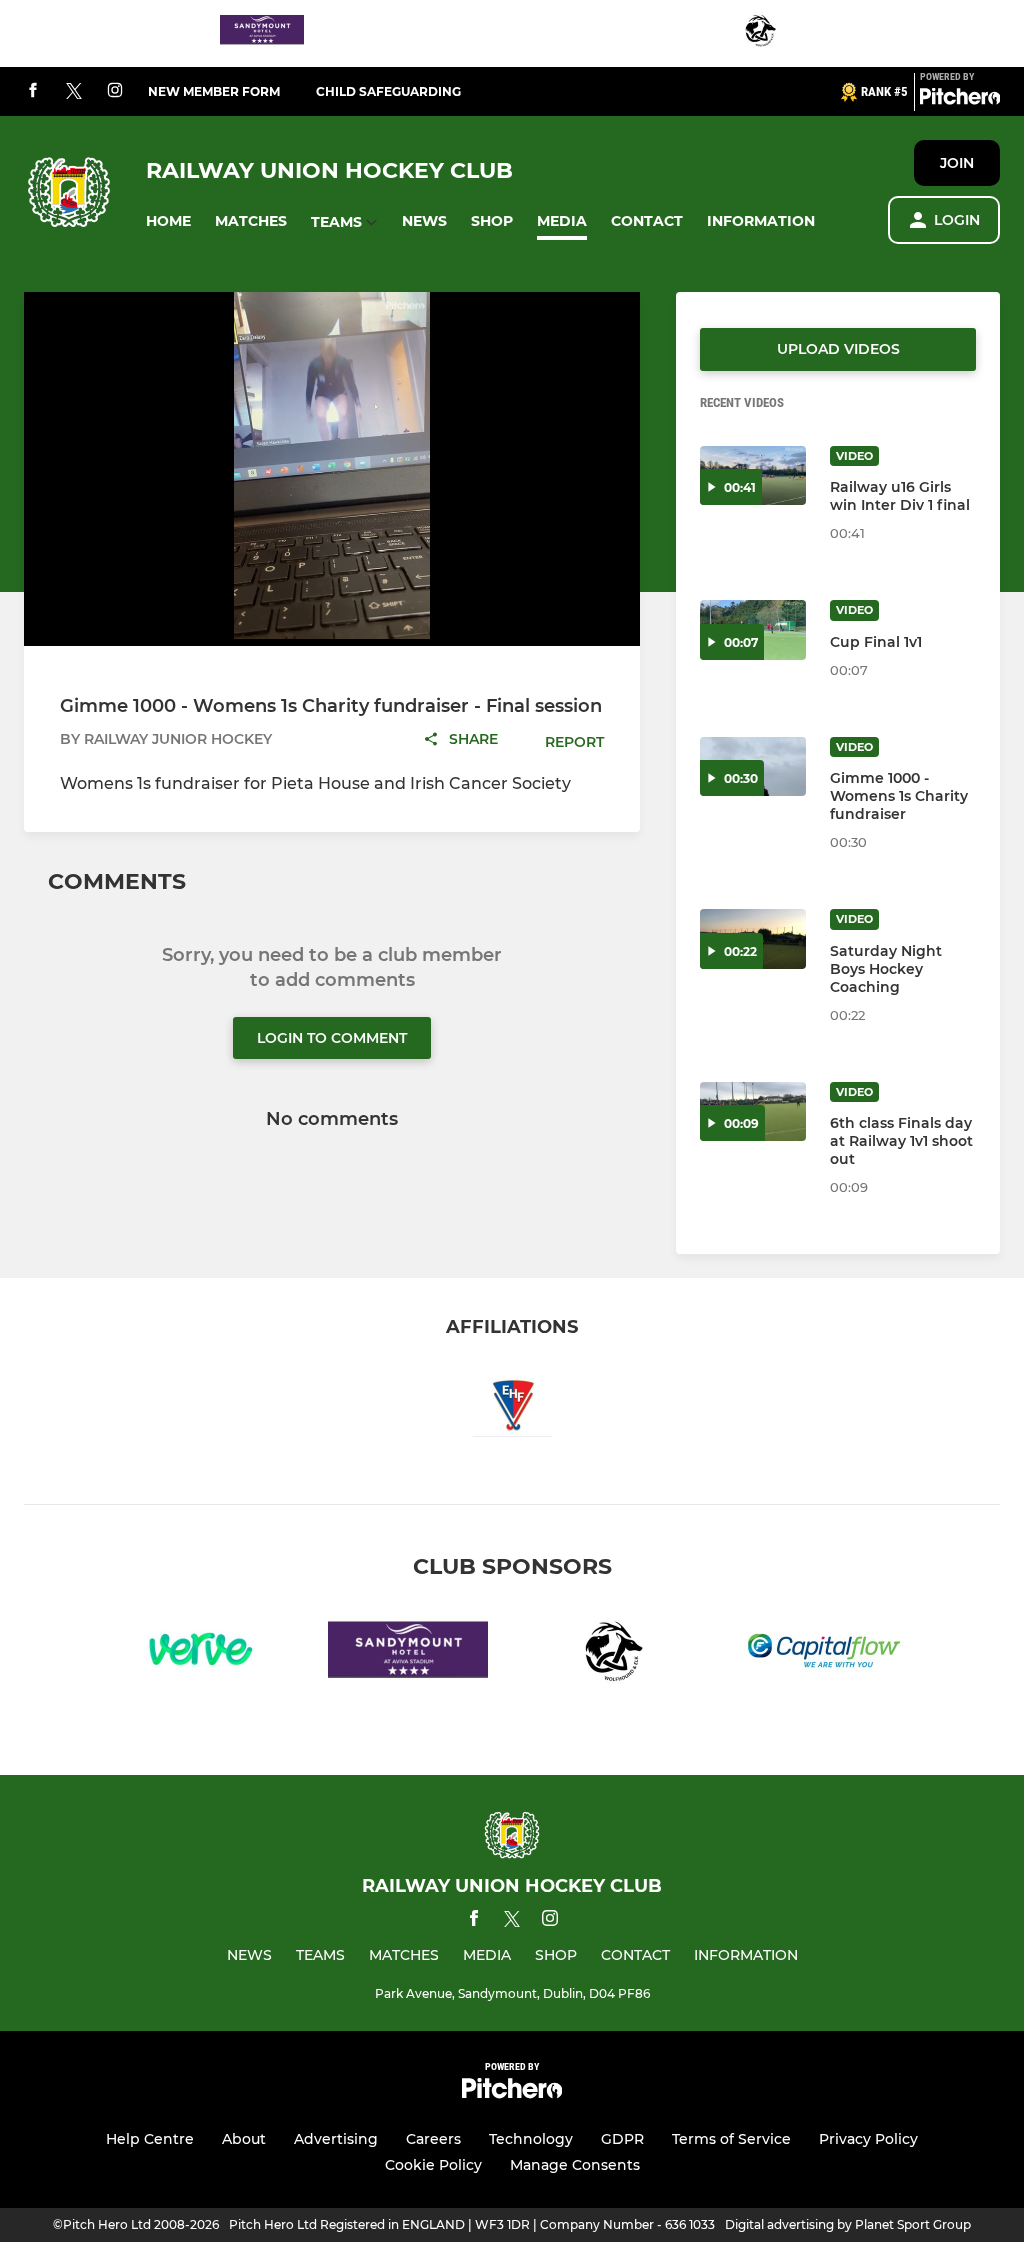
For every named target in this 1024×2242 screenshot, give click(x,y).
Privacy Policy (868, 2139)
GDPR (622, 2139)
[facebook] (33, 91)
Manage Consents (575, 2165)
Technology (531, 2139)
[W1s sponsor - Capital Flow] (824, 1653)
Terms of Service (731, 2139)
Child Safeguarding (388, 91)
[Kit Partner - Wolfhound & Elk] (762, 33)
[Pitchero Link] (960, 100)
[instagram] (115, 91)
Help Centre (150, 2139)
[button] (168, 221)
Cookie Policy (433, 2165)
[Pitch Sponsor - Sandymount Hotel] (262, 33)
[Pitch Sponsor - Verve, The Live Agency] (200, 1653)
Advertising (336, 2139)
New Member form (214, 91)
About (244, 2139)
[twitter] (74, 92)
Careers (433, 2139)
